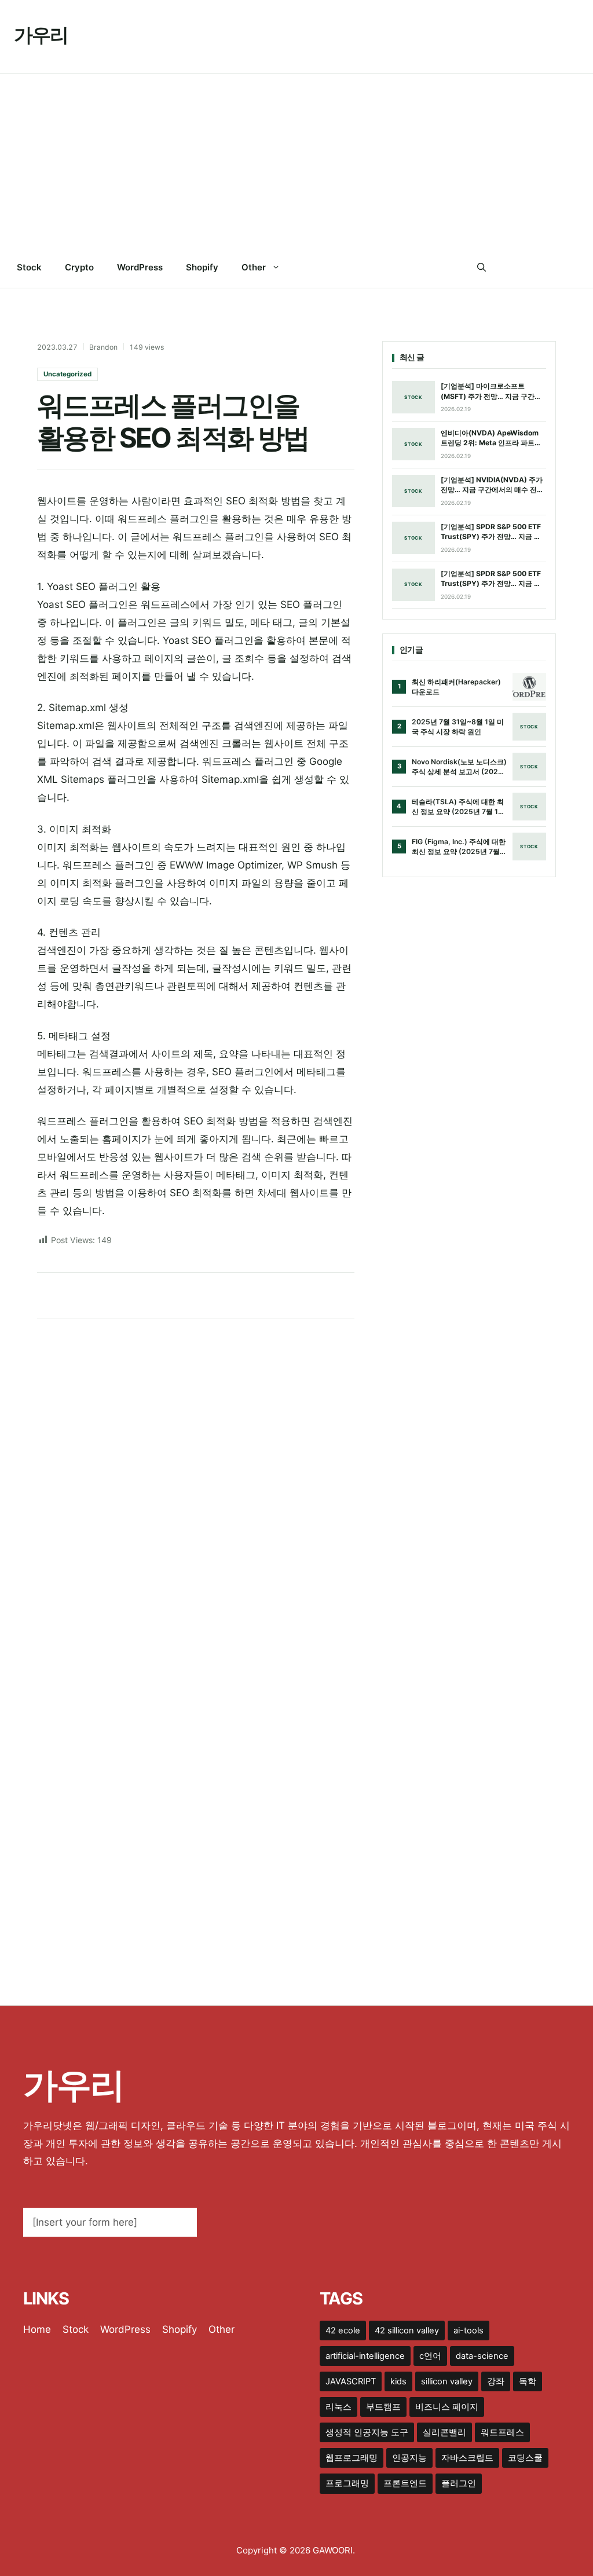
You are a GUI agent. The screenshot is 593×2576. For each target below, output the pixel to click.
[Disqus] (196, 1479)
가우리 (41, 35)
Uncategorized (67, 374)
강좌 (496, 2381)
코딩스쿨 (525, 2458)
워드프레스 (502, 2432)
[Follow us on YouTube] (574, 268)
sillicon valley (447, 2381)
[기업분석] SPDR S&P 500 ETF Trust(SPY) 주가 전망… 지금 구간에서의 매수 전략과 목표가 (491, 532)
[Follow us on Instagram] (550, 268)
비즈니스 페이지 (447, 2407)
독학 (528, 2381)
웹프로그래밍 (352, 2458)
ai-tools (468, 2331)
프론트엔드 (405, 2483)
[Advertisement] (296, 160)
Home (37, 2329)
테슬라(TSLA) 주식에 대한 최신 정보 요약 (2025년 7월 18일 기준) (458, 807)
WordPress (140, 267)
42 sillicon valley (407, 2331)
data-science (482, 2356)
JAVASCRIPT (351, 2381)
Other (254, 267)
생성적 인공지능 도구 (367, 2432)
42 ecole (343, 2331)
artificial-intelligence (365, 2356)
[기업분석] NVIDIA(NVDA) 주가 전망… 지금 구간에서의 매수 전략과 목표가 (492, 485)
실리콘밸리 (444, 2432)
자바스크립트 (467, 2458)
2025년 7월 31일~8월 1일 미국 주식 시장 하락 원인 (458, 727)
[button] (482, 268)
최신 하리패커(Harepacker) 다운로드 (456, 687)
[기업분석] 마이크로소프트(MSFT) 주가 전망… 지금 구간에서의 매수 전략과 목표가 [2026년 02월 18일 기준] (493, 391)
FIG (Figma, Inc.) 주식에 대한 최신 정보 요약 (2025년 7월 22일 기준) (459, 847)
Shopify (202, 267)
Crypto (79, 267)
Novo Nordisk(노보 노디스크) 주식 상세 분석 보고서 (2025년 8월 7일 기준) (459, 767)
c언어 (430, 2356)
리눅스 (338, 2407)
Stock (29, 267)
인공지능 (409, 2458)
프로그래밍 (347, 2483)
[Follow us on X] (527, 268)
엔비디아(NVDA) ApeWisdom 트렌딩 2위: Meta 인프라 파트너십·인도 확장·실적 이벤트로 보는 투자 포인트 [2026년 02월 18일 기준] (491, 438)
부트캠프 (383, 2407)
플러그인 (459, 2483)
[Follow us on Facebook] (504, 268)
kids (398, 2381)
